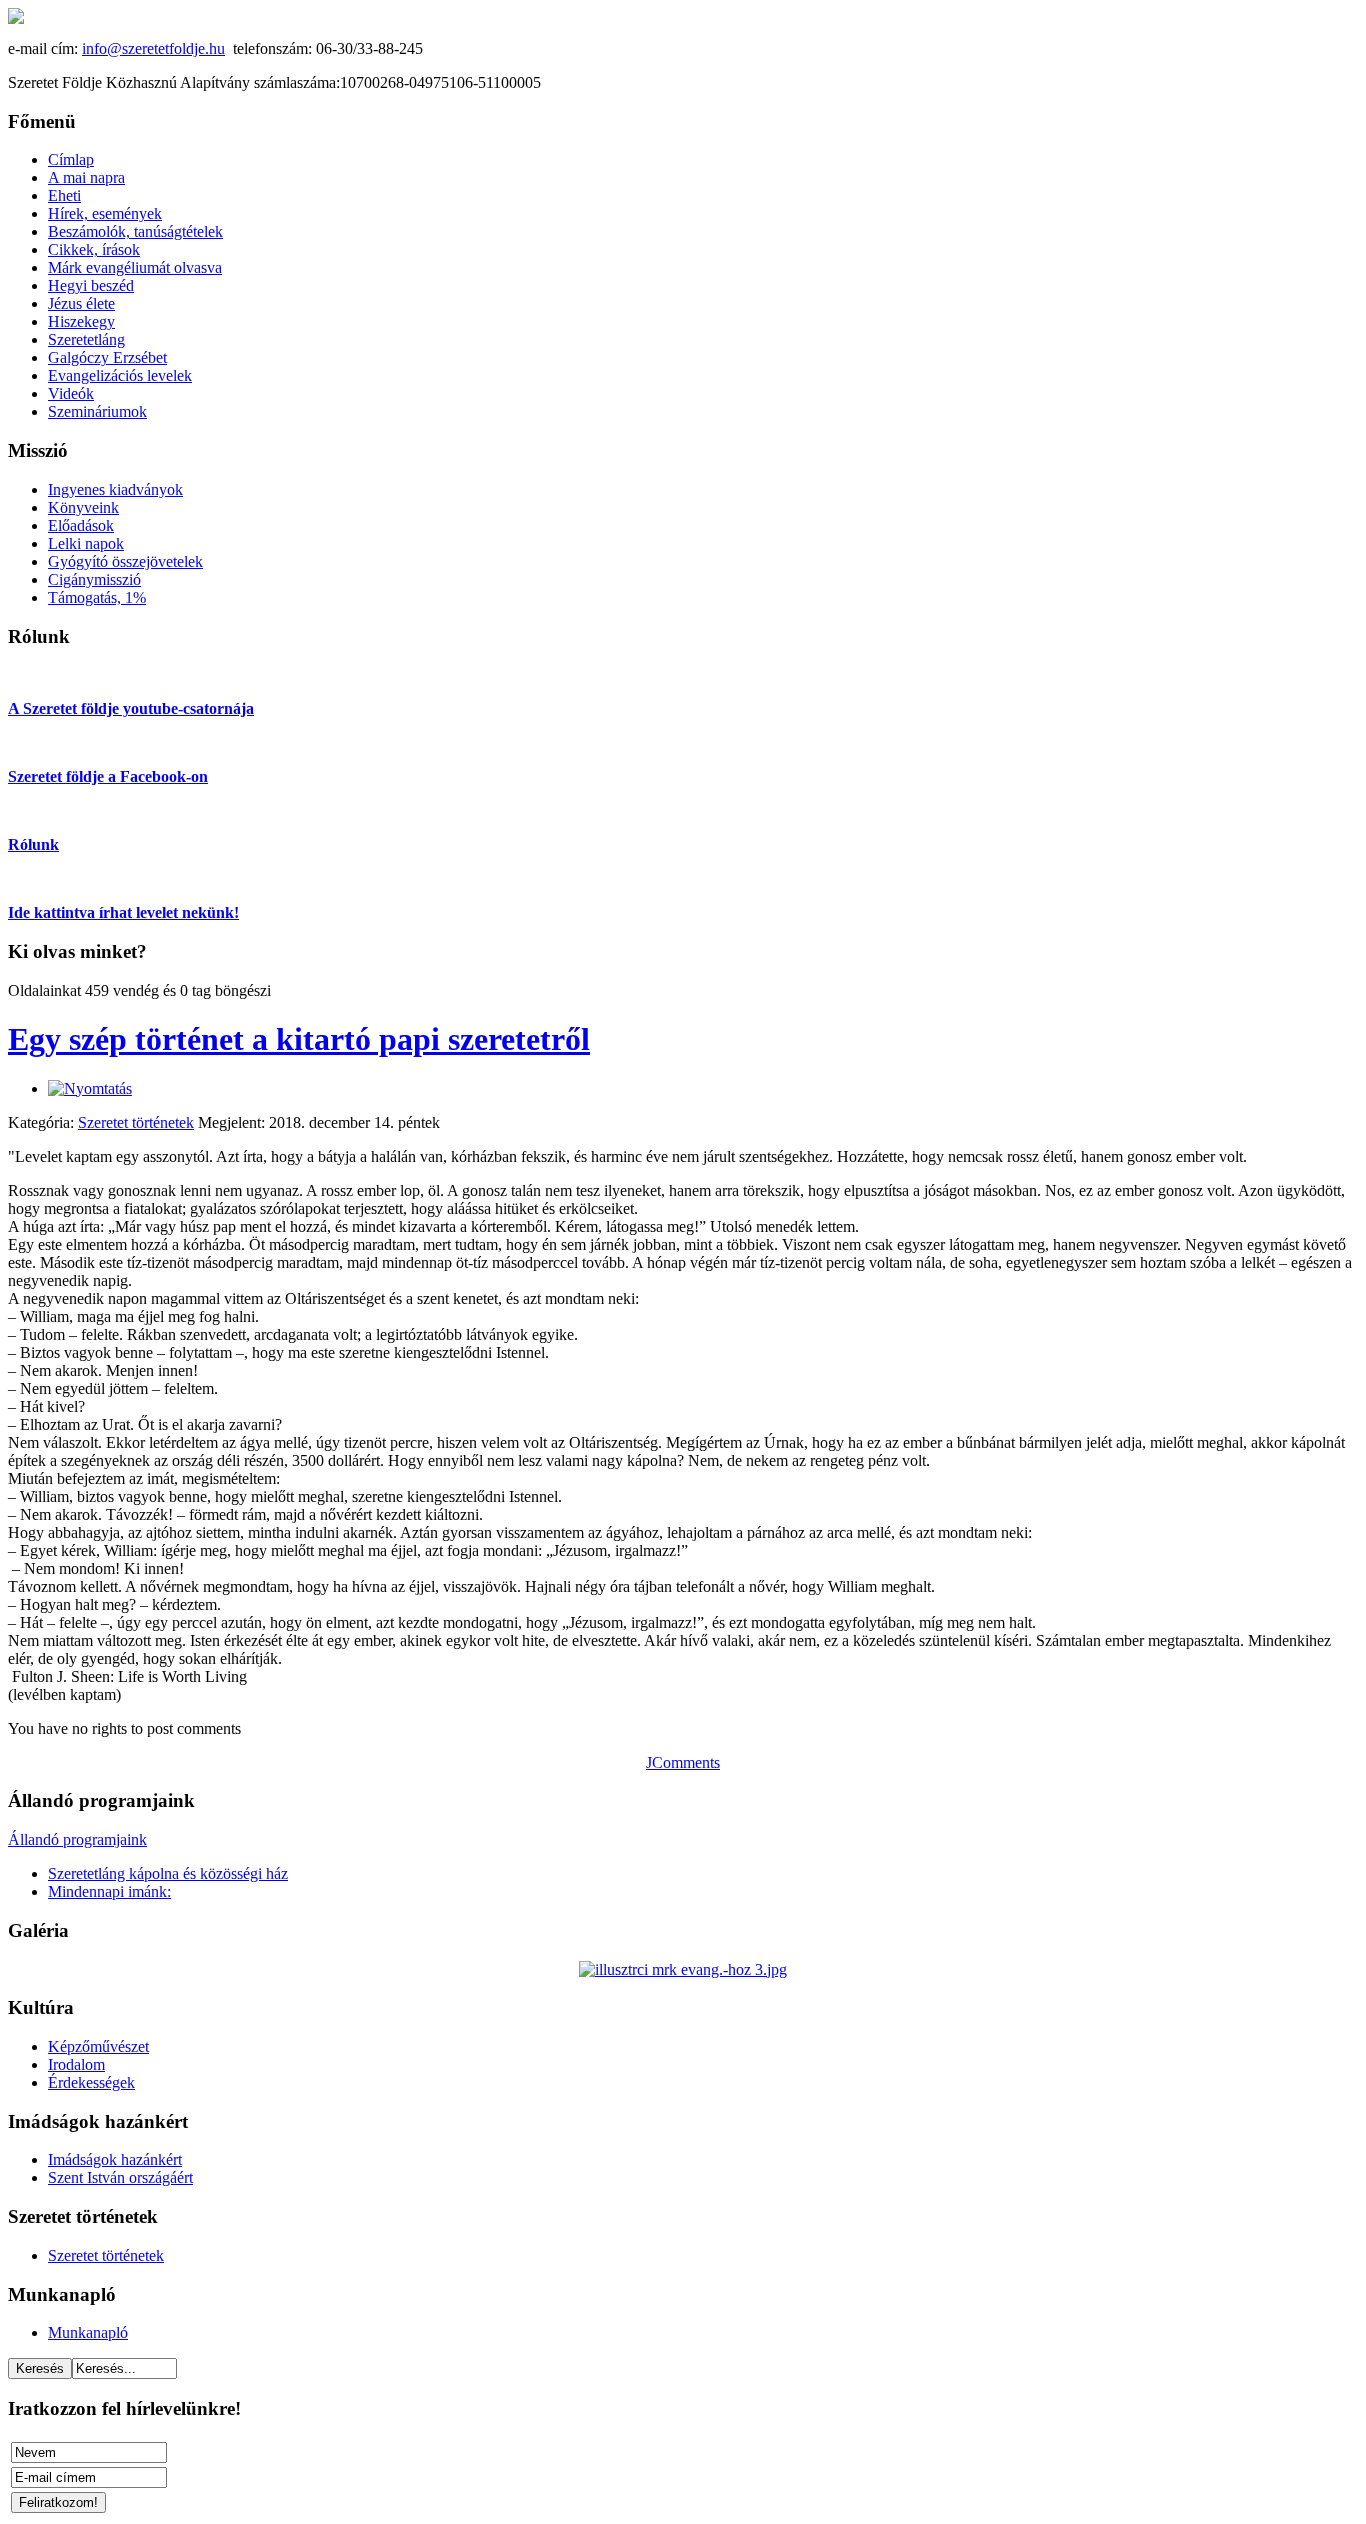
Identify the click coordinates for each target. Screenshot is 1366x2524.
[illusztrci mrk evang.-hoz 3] (683, 1969)
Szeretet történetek (136, 1122)
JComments (683, 1762)
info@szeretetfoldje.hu (153, 48)
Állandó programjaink (77, 1839)
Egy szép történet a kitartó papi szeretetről (299, 1039)
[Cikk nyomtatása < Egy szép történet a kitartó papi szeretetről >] (90, 1088)
